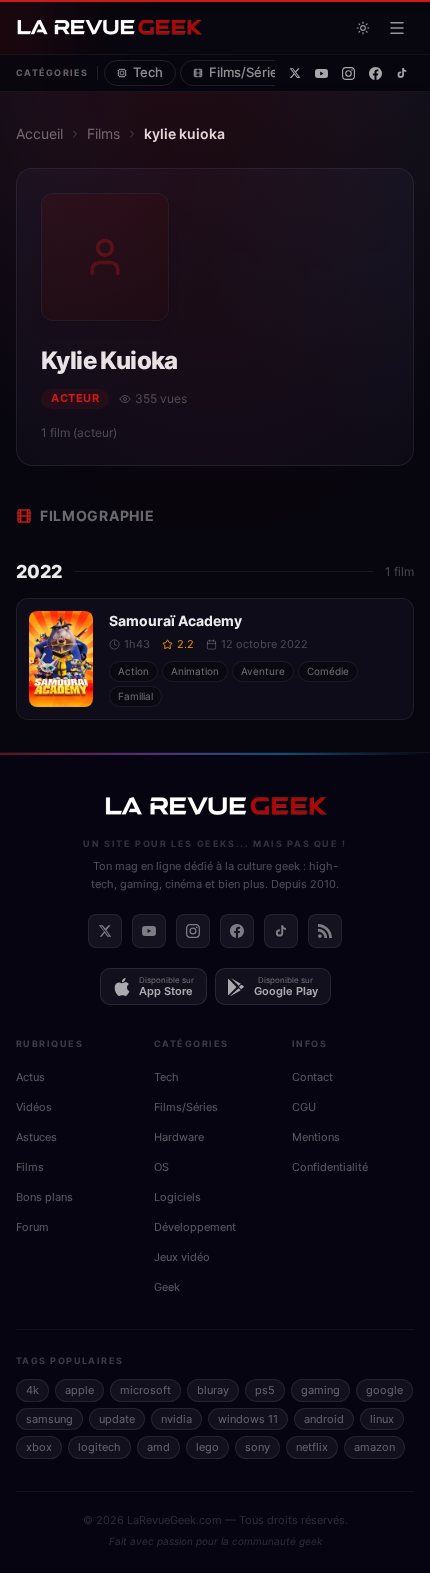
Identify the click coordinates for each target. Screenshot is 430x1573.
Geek (167, 1287)
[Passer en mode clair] (363, 28)
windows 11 (248, 1419)
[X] (295, 73)
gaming (320, 1390)
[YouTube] (321, 73)
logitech (99, 1447)
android (324, 1419)
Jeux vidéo (182, 1257)
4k (32, 1390)
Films (103, 133)
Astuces (36, 1137)
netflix (312, 1447)
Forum (32, 1227)
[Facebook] (375, 73)
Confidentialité (330, 1167)
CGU (304, 1107)
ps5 (265, 1390)
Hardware (179, 1137)
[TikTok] (402, 73)
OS (161, 1167)
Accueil (39, 133)
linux (382, 1419)
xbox (39, 1447)
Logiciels (177, 1197)
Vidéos (34, 1107)
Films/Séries (247, 72)
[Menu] (397, 28)
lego (207, 1447)
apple (79, 1390)
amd (158, 1447)
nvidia (176, 1419)
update (117, 1419)
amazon (374, 1447)
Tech (148, 72)
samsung (49, 1419)
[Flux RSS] (325, 931)
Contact (312, 1077)
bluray (213, 1390)
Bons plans (44, 1197)
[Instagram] (348, 73)
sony (257, 1447)
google (384, 1390)
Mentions (316, 1137)
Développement (195, 1227)
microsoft (145, 1390)
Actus (30, 1077)
